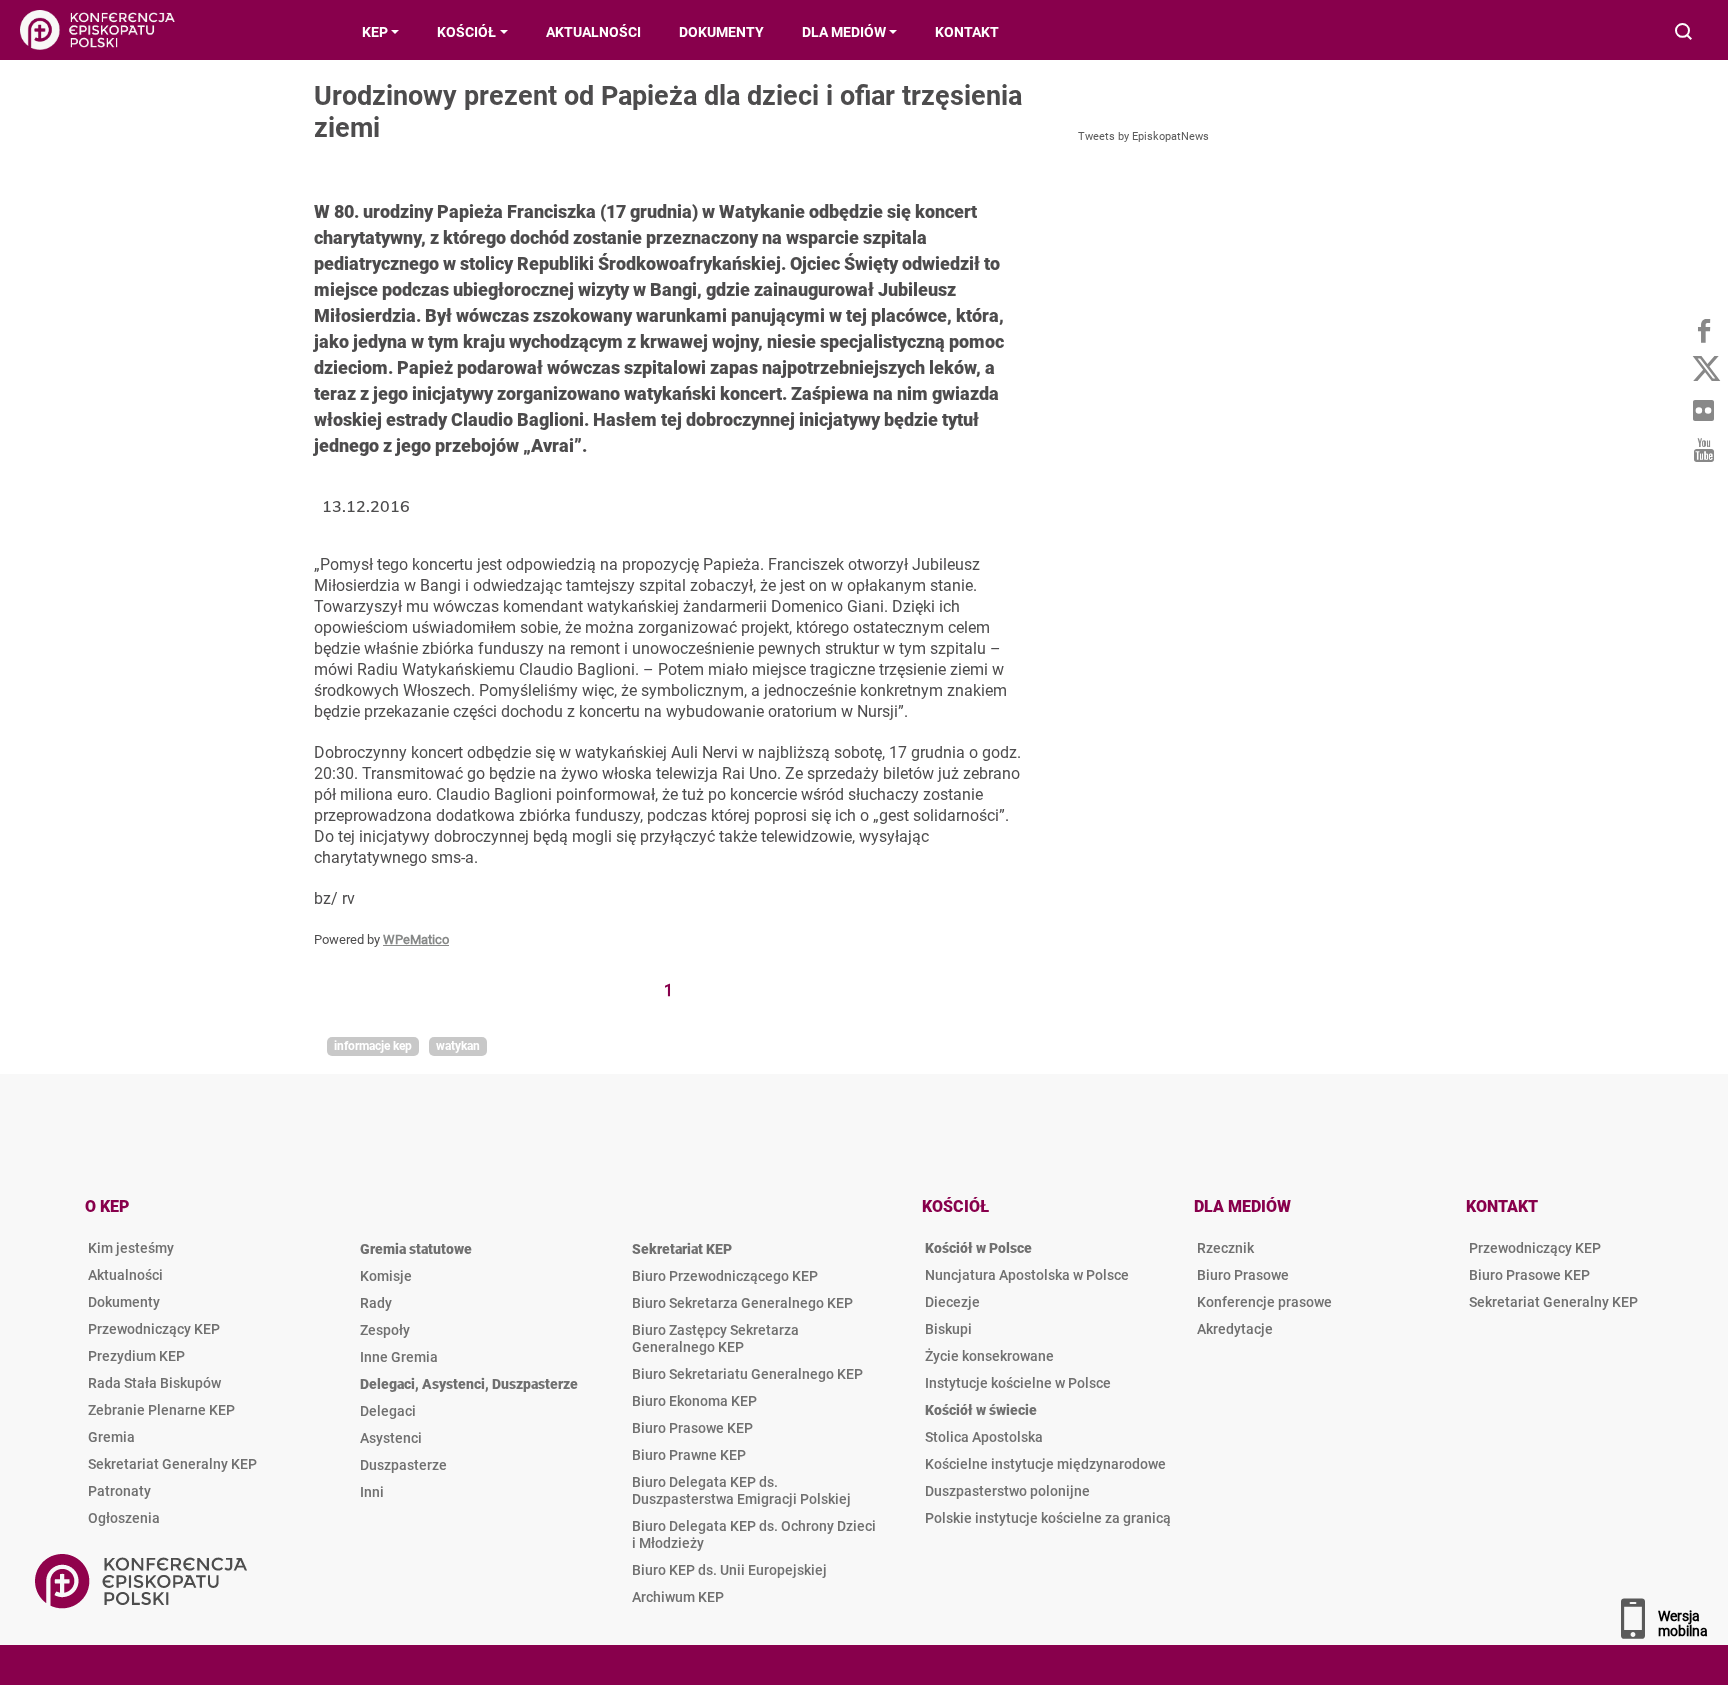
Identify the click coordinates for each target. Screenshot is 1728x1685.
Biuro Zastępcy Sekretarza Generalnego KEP (715, 1338)
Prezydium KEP (136, 1356)
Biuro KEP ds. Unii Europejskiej (729, 1570)
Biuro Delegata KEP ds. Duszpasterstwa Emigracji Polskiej (741, 1490)
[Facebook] (1703, 330)
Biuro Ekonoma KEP (694, 1401)
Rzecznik (1225, 1248)
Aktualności (125, 1275)
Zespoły (385, 1330)
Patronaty (119, 1491)
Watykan (458, 1046)
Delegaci (388, 1411)
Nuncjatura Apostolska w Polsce (1027, 1275)
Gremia (111, 1437)
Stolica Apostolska (984, 1437)
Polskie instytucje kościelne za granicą (1048, 1518)
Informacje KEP (373, 1046)
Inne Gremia (399, 1357)
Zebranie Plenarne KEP (161, 1410)
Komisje (386, 1276)
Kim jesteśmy (131, 1248)
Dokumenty (124, 1302)
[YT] (1703, 450)
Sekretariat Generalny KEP (172, 1464)
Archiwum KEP (678, 1597)
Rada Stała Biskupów (154, 1383)
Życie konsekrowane (989, 1356)
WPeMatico (416, 939)
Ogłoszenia (124, 1518)
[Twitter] (1703, 370)
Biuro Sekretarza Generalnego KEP (742, 1303)
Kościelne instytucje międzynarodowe (1045, 1464)
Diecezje (952, 1302)
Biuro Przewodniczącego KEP (725, 1276)
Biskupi (948, 1329)
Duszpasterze (403, 1465)
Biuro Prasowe (1243, 1275)
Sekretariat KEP (682, 1249)
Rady (376, 1303)
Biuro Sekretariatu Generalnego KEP (747, 1374)
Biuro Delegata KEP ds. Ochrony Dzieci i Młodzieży (754, 1534)
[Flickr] (1703, 410)
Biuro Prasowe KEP (692, 1428)
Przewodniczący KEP (154, 1329)
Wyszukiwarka (1684, 33)
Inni (372, 1492)
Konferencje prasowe (1264, 1302)
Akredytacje (1235, 1329)
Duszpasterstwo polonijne (1007, 1491)
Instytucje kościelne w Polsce (1018, 1383)
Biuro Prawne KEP (689, 1455)
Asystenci (391, 1438)
